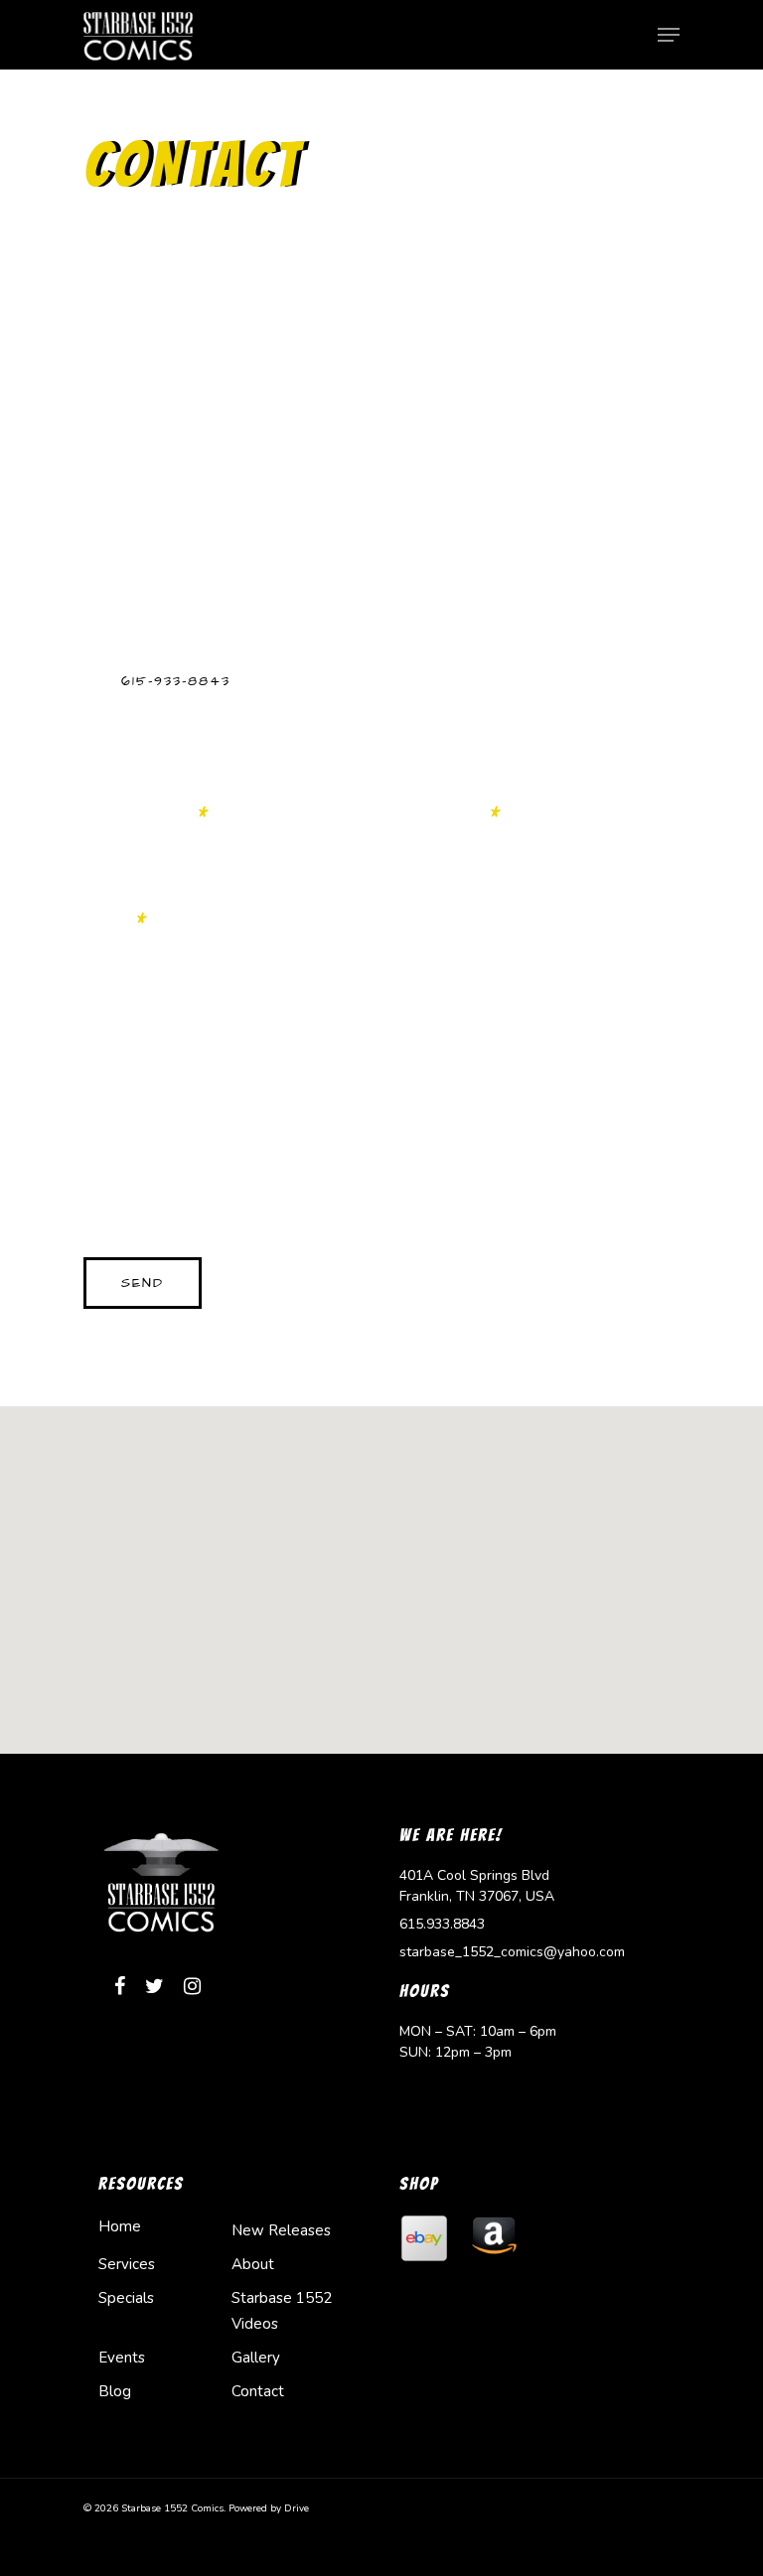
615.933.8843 (442, 1924)
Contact (258, 2391)
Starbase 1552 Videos (282, 2311)
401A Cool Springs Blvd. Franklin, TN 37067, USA (258, 395)
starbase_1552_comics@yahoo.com (512, 1952)
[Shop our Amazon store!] (494, 2273)
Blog (115, 2391)
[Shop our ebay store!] (424, 2273)
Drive (297, 2508)
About (253, 2264)
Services (127, 2264)
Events (122, 2358)
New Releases (281, 2230)
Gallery (256, 2358)
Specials (126, 2298)
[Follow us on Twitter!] (154, 1988)
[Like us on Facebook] (120, 1988)
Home (120, 2226)
